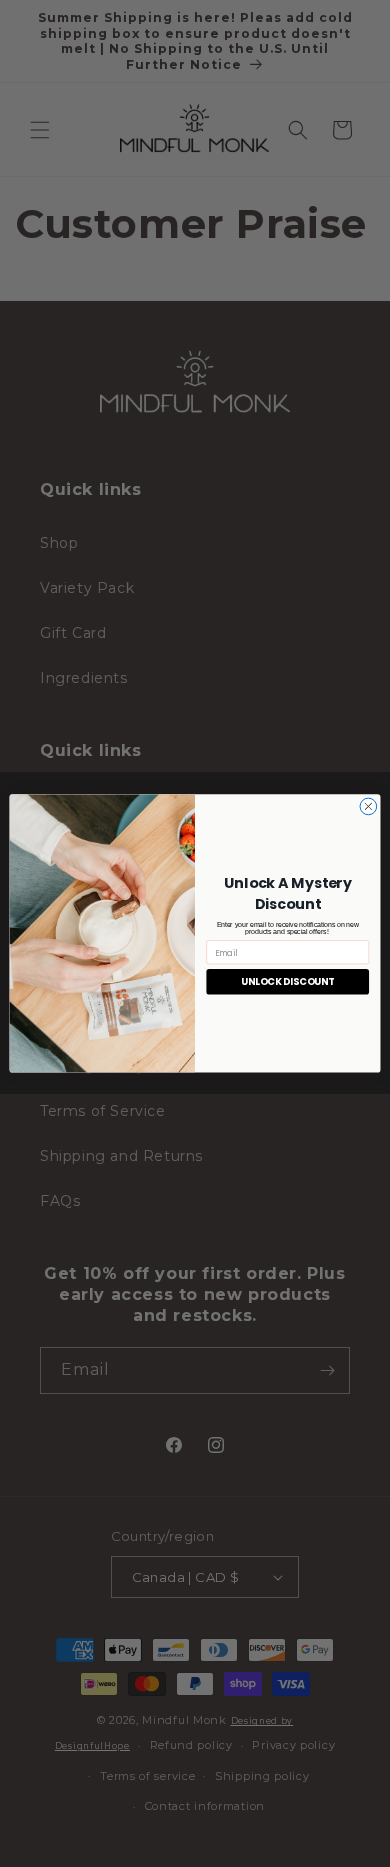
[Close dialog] (368, 806)
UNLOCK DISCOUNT (287, 981)
